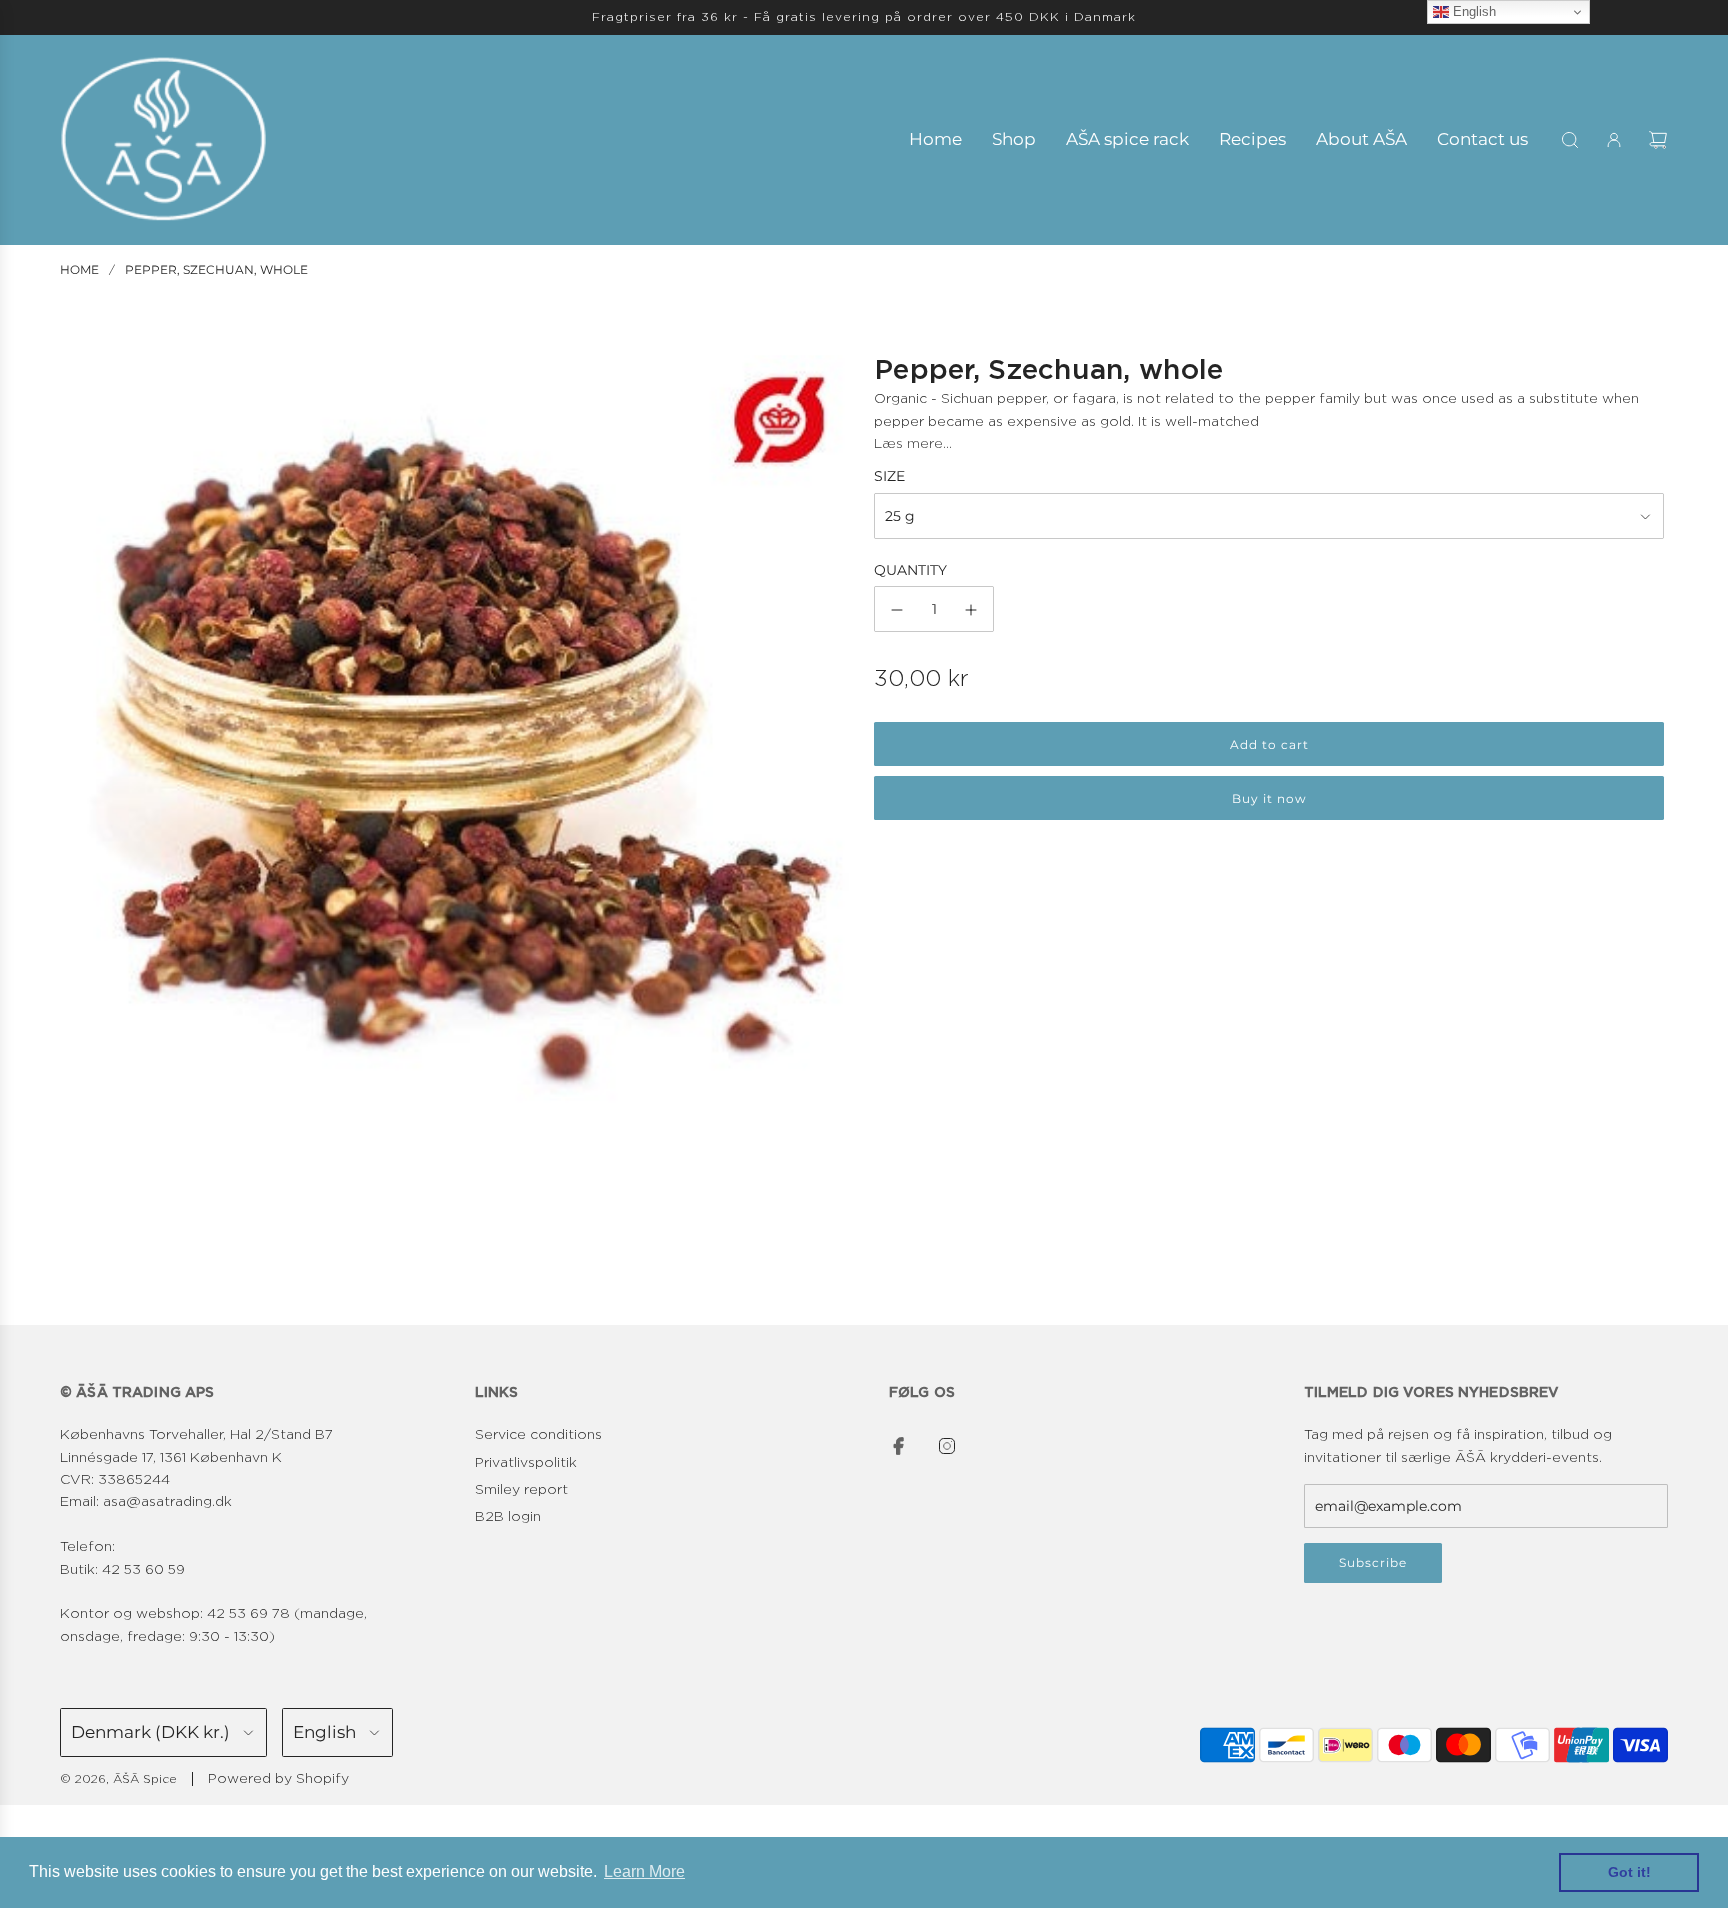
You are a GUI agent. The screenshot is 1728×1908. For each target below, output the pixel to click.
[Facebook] (899, 1446)
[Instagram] (947, 1446)
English (1472, 11)
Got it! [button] (1629, 1872)
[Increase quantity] (971, 610)
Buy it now (1269, 799)
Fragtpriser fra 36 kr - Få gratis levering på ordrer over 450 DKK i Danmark (864, 17)
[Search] (1570, 140)
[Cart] (1658, 140)
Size (889, 477)
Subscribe (1373, 1562)
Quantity (910, 571)
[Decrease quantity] (897, 610)
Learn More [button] (644, 1871)
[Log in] (1614, 140)
